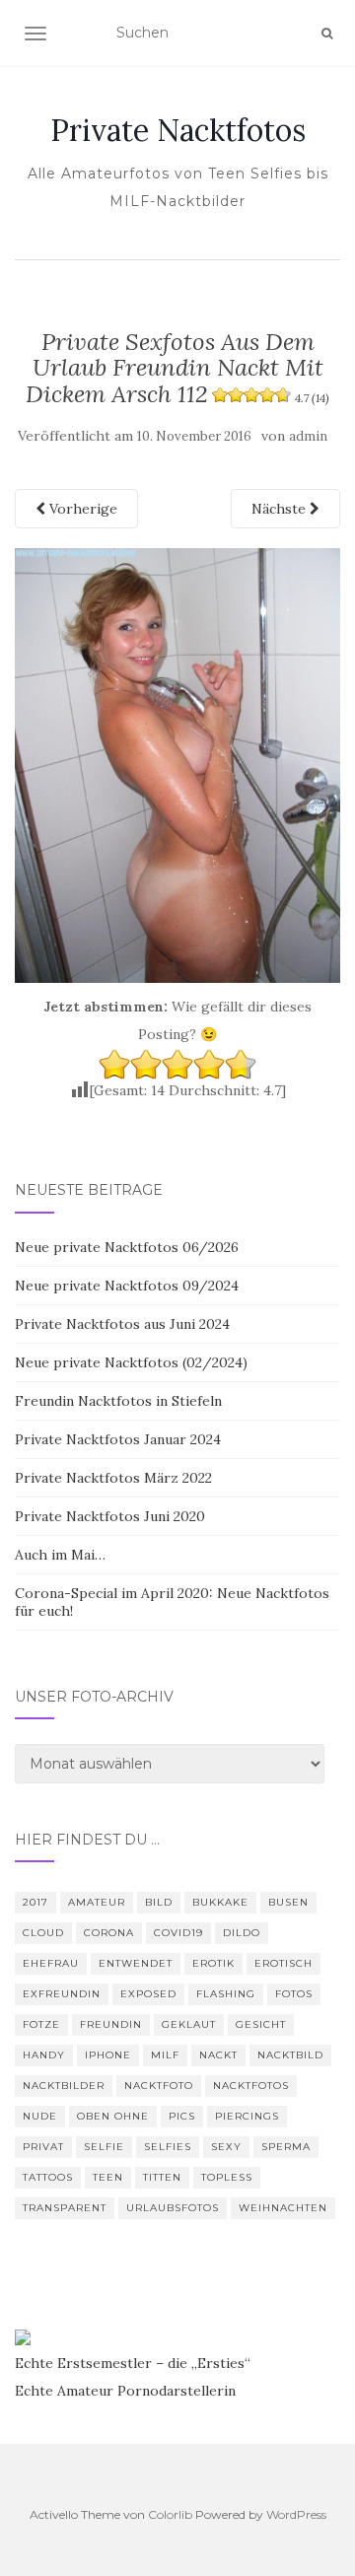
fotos (294, 1994)
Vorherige (81, 509)
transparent (65, 2208)
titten (162, 2177)
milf (165, 2055)
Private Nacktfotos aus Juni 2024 (122, 1324)
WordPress (296, 2514)
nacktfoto (159, 2086)
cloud (43, 1933)
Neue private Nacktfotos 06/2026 (127, 1247)
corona (109, 1933)
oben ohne (113, 2116)
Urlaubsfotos (173, 2208)
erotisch (284, 1963)
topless (227, 2177)
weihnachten (283, 2208)
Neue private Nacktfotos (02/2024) (131, 1362)
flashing (226, 1994)
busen (288, 1902)
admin (308, 436)
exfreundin (62, 1994)
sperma (286, 2147)
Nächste (281, 509)
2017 (35, 1902)
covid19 (178, 1933)
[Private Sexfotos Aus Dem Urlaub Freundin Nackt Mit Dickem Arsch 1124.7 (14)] (177, 764)
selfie (104, 2147)
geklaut (189, 2024)
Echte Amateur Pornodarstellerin (125, 2391)
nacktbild (290, 2055)
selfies (168, 2147)
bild (159, 1902)
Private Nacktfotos (178, 130)
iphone (108, 2055)
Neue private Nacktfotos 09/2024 (127, 1286)
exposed (148, 1994)
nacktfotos (251, 2086)
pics (182, 2116)
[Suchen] (327, 34)
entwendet (136, 1963)
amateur (97, 1902)
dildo (242, 1933)
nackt (218, 2055)
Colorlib (170, 2514)
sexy (226, 2147)
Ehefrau (51, 1963)
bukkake (220, 1902)
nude (40, 2116)
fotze (41, 2024)
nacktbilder (64, 2086)
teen (108, 2177)
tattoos (48, 2177)
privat (43, 2147)
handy (44, 2055)
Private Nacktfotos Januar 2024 (118, 1439)
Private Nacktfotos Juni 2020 (110, 1516)
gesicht (261, 2024)
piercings (247, 2116)
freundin (111, 2024)
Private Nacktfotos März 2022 (113, 1478)
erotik (213, 1963)
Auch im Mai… (60, 1555)
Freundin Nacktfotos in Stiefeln (118, 1401)
